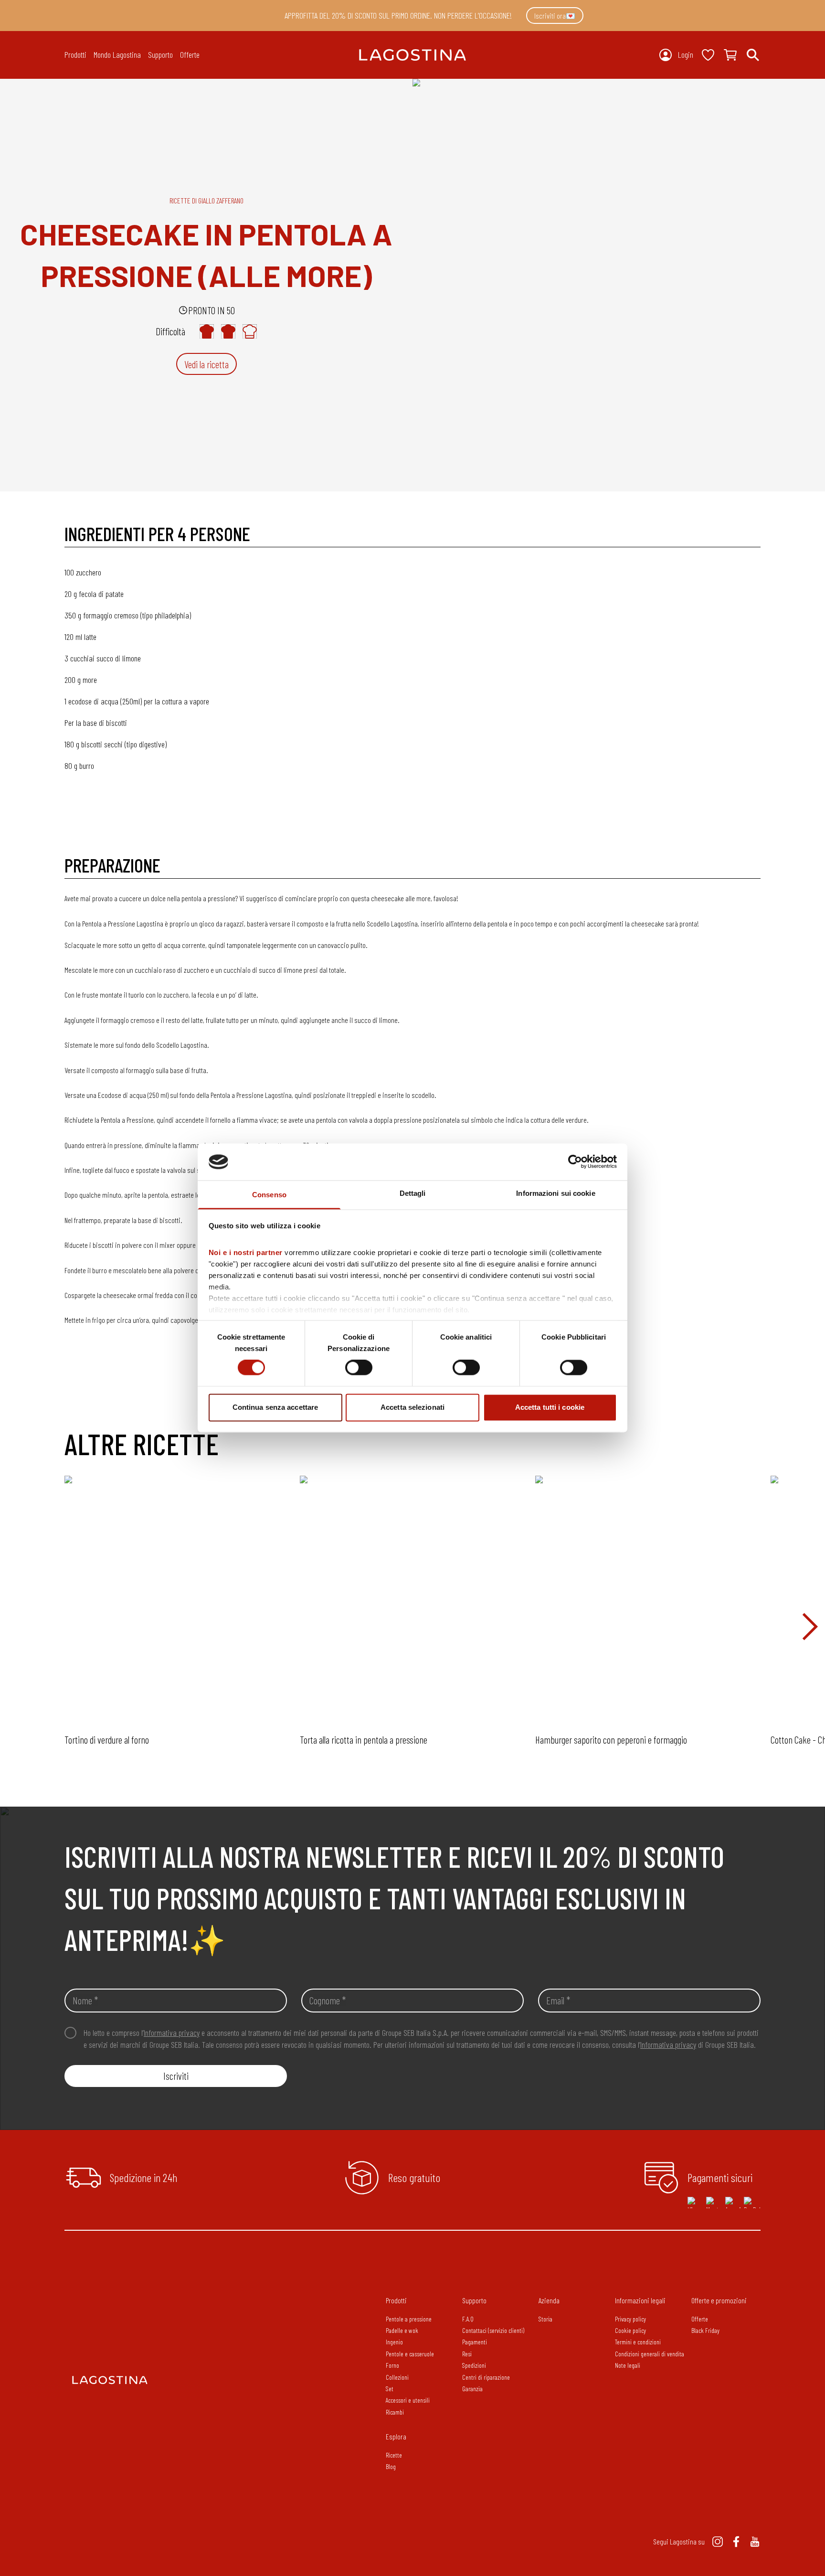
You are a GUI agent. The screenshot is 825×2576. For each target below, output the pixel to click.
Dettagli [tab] (413, 1193)
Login (686, 54)
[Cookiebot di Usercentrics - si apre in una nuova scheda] (575, 1162)
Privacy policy (630, 2319)
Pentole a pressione (409, 2319)
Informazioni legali (640, 2300)
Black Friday (705, 2330)
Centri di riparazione (486, 2377)
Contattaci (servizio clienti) (493, 2330)
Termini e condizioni (638, 2342)
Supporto (474, 2300)
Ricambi (395, 2412)
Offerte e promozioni (719, 2300)
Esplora (396, 2436)
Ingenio (394, 2342)
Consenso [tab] (269, 1195)
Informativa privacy (172, 2033)
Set (390, 2389)
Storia (545, 2319)
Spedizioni (474, 2365)
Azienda (549, 2300)
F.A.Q (468, 2319)
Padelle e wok (402, 2330)
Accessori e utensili (408, 2400)
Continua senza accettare (275, 1407)
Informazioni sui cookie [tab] (555, 1193)
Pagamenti (475, 2342)
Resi (467, 2354)
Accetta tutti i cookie (550, 1407)
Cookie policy (630, 2330)
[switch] (359, 1368)
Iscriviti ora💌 (555, 16)
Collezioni (397, 2377)
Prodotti (396, 2300)
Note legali (628, 2365)
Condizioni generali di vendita (650, 2354)
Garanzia (472, 2389)
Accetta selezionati (412, 1407)
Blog (391, 2466)
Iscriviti (176, 2076)
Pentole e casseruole (410, 2354)
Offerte (190, 54)
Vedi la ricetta (206, 364)
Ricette (394, 2455)
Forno (392, 2365)
